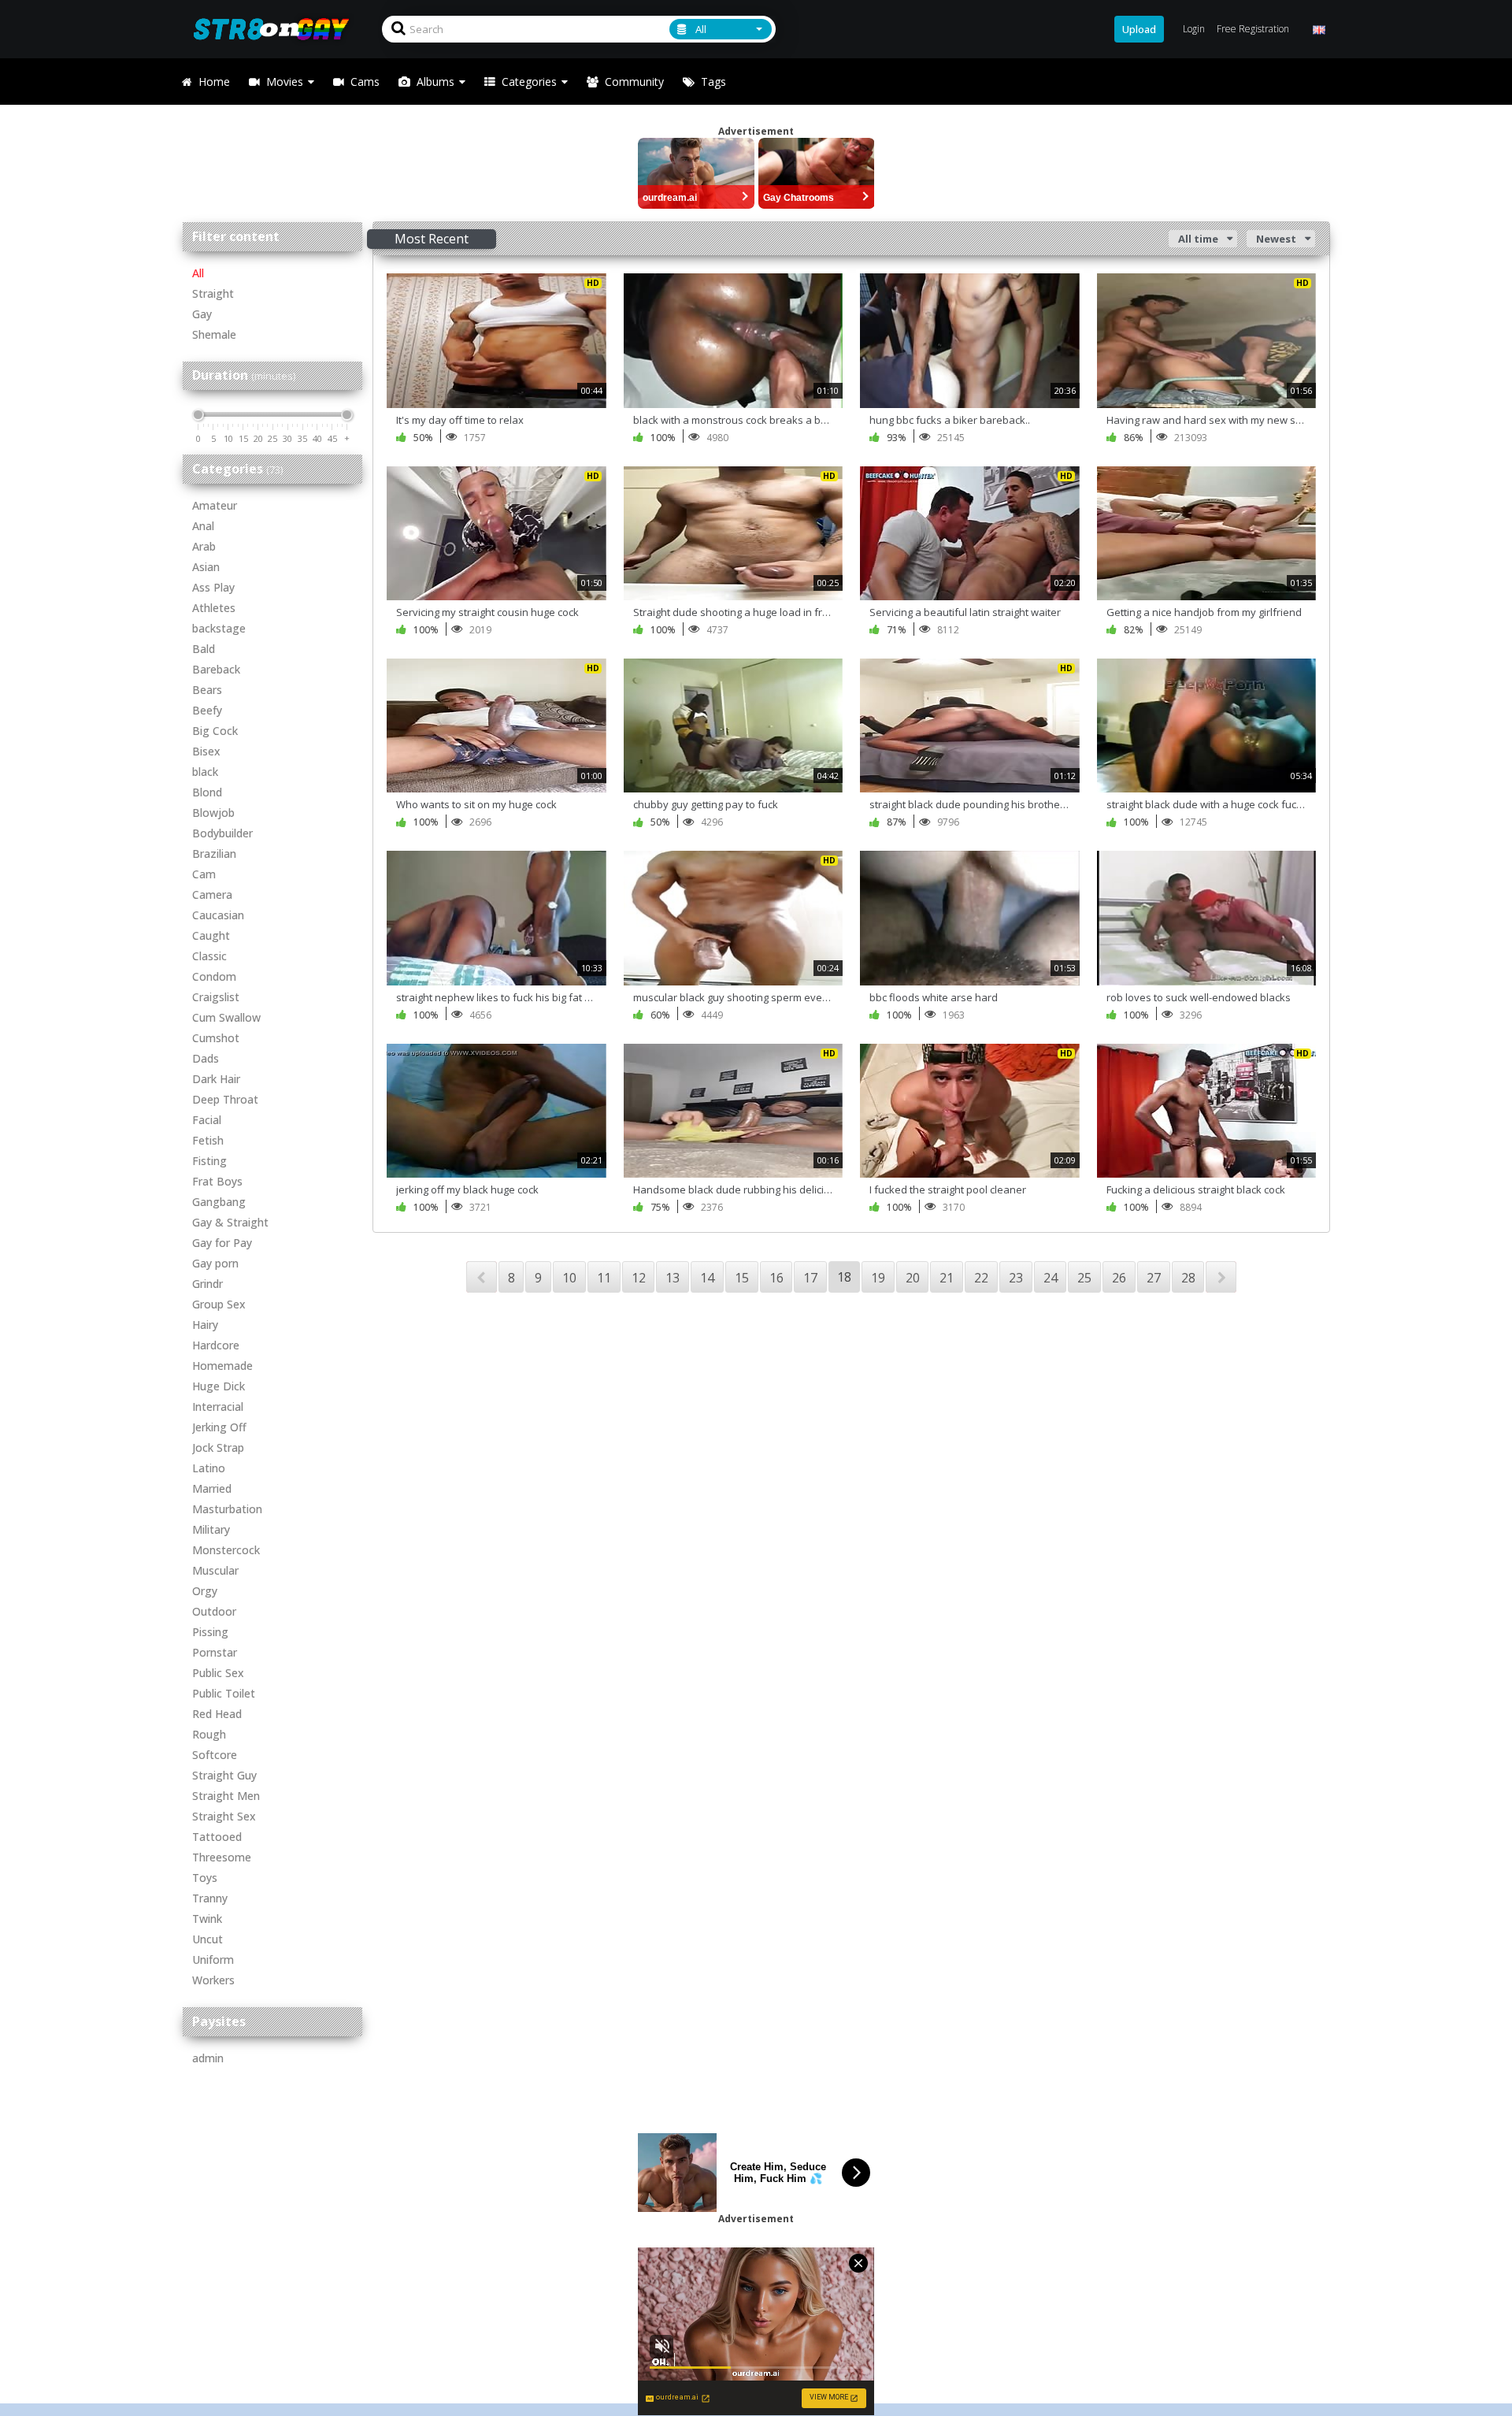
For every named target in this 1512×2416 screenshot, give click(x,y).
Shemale (214, 334)
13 (673, 1278)
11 (604, 1278)
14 (707, 1278)
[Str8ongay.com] (276, 29)
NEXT (1221, 1277)
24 (1051, 1278)
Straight (213, 293)
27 (1154, 1278)
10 (569, 1278)
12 (639, 1278)
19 (878, 1278)
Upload (1139, 29)
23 (1016, 1278)
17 (810, 1278)
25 (1084, 1278)
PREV (482, 1277)
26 (1119, 1278)
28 (1188, 1278)
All (198, 273)
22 (981, 1278)
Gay (202, 314)
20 (913, 1278)
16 (776, 1278)
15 (742, 1278)
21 (947, 1278)
